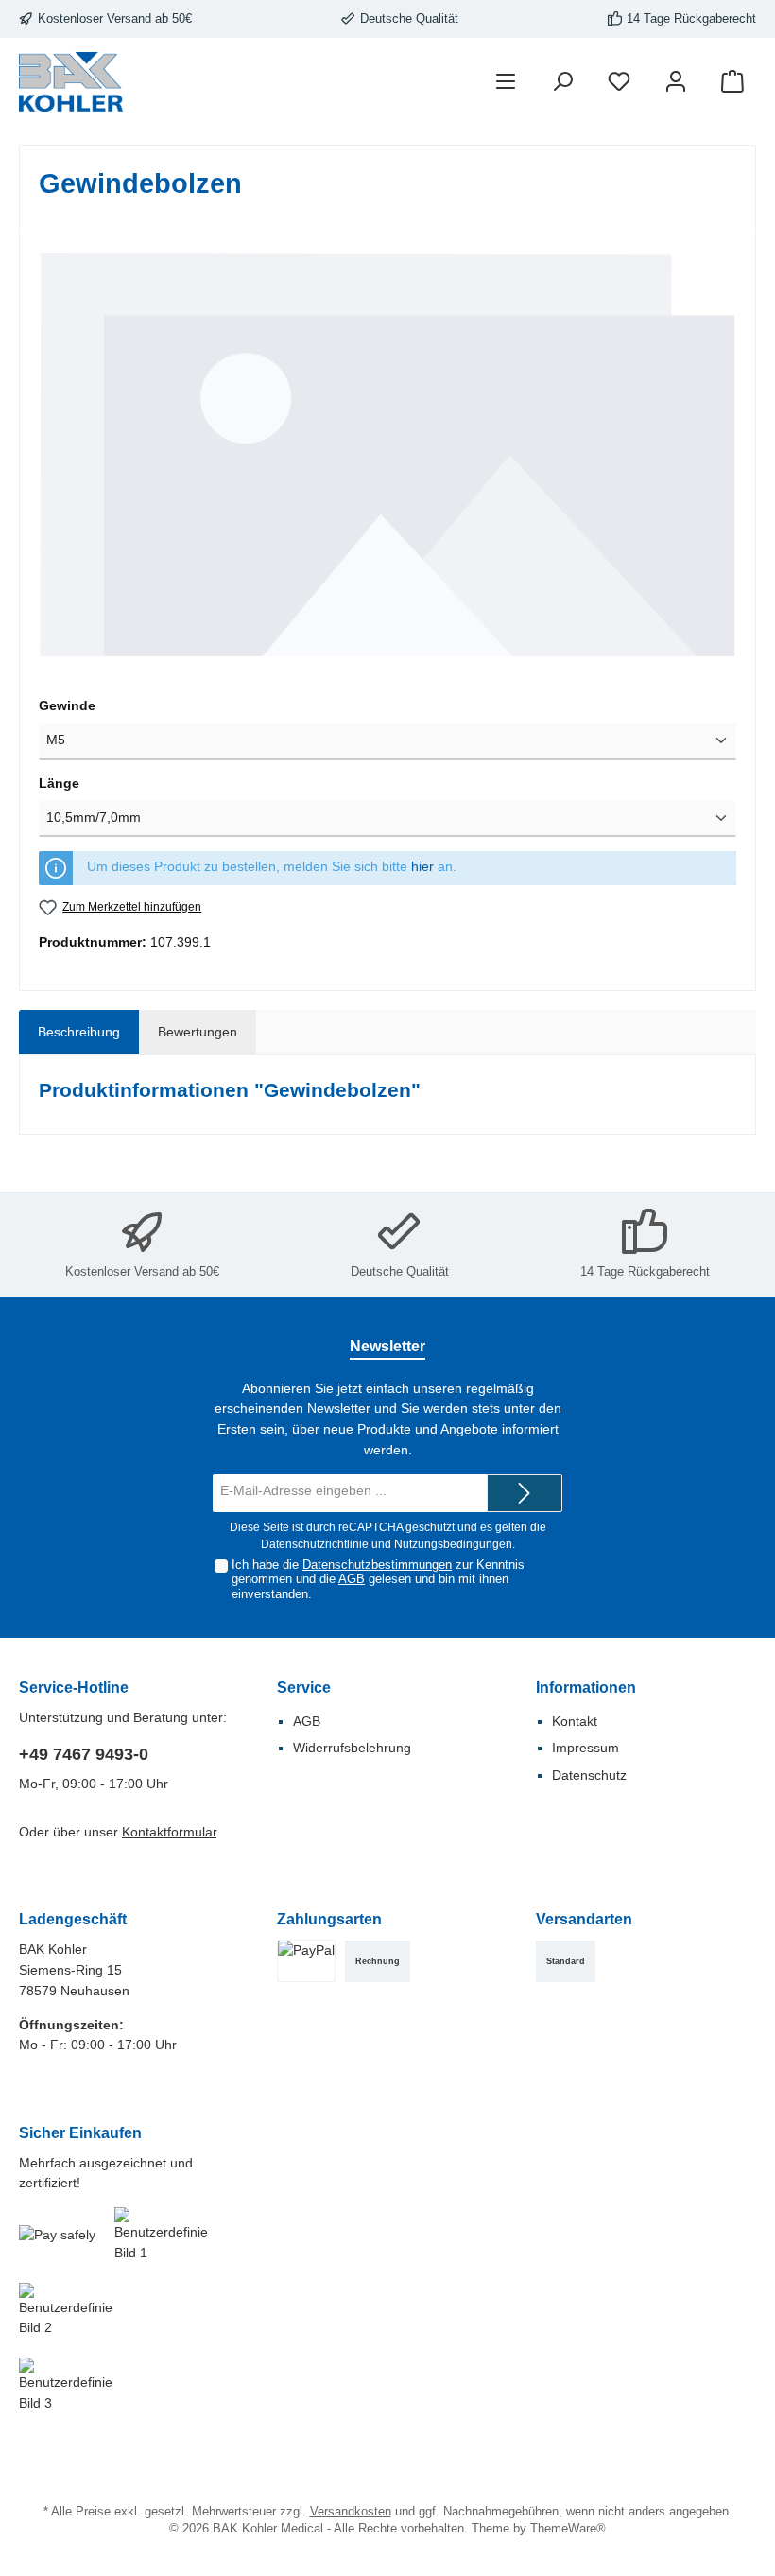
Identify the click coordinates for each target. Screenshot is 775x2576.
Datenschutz (589, 1775)
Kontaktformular (169, 1832)
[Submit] (525, 1493)
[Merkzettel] (619, 82)
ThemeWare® (568, 2529)
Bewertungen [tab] (198, 1032)
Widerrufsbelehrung (352, 1748)
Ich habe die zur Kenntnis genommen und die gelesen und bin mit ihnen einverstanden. (378, 1579)
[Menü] (506, 82)
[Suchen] (562, 82)
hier (422, 867)
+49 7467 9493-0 (84, 1754)
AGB (352, 1579)
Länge (59, 783)
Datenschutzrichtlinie (315, 1544)
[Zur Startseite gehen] (71, 82)
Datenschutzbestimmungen (377, 1565)
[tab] (79, 1033)
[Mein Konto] (676, 82)
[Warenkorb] (732, 82)
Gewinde (67, 705)
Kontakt (575, 1721)
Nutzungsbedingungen (453, 1544)
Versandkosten (351, 2512)
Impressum (586, 1748)
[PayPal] (306, 1961)
